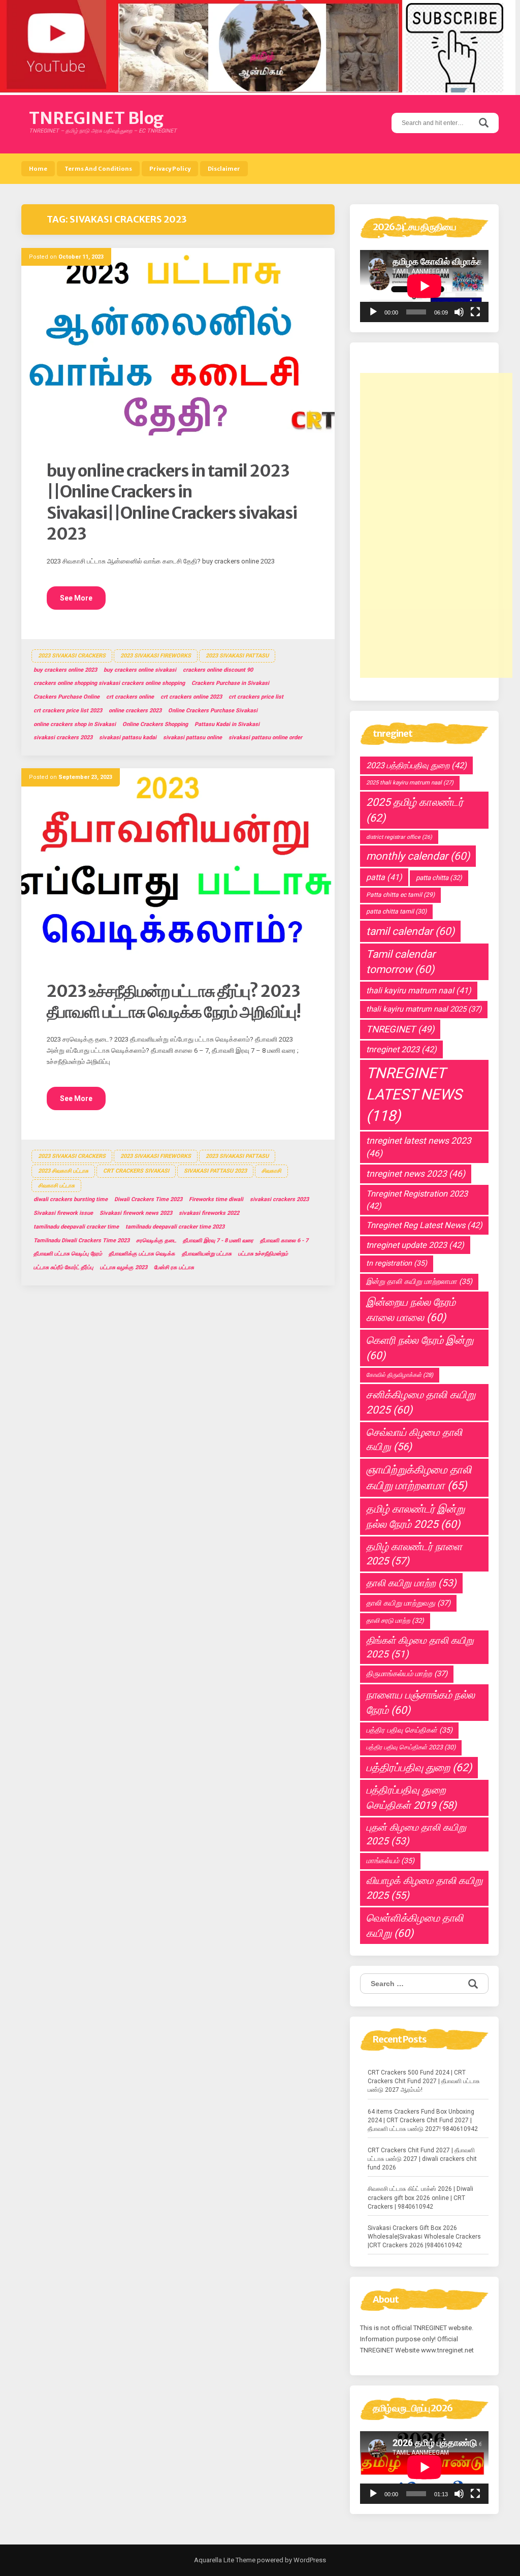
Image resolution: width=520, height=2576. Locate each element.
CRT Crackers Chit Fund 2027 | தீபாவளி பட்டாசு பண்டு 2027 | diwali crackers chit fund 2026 (422, 2159)
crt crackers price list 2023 (68, 711)
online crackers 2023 (135, 711)
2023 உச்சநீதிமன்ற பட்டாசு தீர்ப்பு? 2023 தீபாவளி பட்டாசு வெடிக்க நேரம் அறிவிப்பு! (174, 1002)
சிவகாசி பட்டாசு (56, 1186)
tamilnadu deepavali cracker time (76, 1227)
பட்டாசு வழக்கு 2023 (124, 1267)
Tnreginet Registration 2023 (417, 1200)
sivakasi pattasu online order (265, 737)
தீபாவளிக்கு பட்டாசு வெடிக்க (142, 1254)
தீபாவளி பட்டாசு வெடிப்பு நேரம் (68, 1254)
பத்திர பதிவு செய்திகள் (409, 1730)
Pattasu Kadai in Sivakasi (227, 724)
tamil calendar (410, 931)
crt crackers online (130, 697)
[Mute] (459, 312)
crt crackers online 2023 (191, 697)
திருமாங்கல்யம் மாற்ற (407, 1674)
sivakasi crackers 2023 (63, 737)
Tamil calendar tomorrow (401, 962)
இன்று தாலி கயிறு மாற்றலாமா (419, 1282)
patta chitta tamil (396, 912)
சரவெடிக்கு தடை (156, 1240)
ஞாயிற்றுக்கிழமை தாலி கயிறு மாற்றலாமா (419, 1478)
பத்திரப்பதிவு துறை (419, 1767)
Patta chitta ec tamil (400, 895)
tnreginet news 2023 (416, 1174)
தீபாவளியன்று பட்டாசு (207, 1254)
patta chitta (439, 878)
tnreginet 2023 (401, 1049)
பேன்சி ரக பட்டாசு (174, 1267)
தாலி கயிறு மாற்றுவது (408, 1603)
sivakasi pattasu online (192, 737)
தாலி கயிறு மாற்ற (411, 1583)
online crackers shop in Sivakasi (75, 724)
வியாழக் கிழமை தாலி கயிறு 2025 (424, 1888)
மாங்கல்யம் (390, 1861)
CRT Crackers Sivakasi (136, 1171)
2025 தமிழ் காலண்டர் (415, 810)
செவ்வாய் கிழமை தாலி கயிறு (414, 1440)
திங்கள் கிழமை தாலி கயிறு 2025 (420, 1647)
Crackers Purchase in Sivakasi (230, 683)
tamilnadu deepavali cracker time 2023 (175, 1227)
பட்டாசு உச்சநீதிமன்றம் (263, 1254)
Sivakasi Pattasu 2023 (215, 1171)
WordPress (309, 2560)
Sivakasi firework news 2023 (136, 1213)
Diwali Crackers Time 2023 (148, 1199)
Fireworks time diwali (216, 1199)
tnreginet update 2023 (415, 1245)
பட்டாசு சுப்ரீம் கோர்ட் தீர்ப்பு (63, 1267)
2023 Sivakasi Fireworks (156, 656)
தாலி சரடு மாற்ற (395, 1621)
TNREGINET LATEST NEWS (414, 1094)
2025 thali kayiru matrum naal (410, 783)
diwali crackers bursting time (71, 1199)
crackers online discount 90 (218, 670)
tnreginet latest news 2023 (419, 1147)
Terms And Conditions (98, 169)
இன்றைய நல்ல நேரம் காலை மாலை (411, 1310)
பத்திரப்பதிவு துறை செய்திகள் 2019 (411, 1797)
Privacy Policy (170, 169)
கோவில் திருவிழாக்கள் (400, 1375)
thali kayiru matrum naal (419, 991)
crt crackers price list (256, 697)
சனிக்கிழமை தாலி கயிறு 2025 (421, 1402)
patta (384, 877)
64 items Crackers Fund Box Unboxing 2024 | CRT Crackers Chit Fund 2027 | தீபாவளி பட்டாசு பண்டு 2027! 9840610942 (423, 2120)
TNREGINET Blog (96, 118)
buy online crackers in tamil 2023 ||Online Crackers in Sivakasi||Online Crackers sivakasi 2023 (172, 503)
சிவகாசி (271, 1171)
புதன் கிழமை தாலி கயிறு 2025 (416, 1834)
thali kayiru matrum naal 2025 (424, 1009)
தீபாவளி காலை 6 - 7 (284, 1240)
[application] (424, 286)
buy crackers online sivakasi (140, 670)
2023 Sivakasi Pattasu (237, 656)
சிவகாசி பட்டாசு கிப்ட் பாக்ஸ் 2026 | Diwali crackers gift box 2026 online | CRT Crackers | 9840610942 (420, 2197)
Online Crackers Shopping (155, 724)
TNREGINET (400, 1029)
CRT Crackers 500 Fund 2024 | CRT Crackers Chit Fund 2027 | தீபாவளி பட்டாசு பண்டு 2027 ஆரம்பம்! (424, 2081)
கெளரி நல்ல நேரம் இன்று (420, 1348)
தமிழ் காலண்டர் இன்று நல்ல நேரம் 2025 (415, 1517)
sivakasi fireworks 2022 (209, 1213)
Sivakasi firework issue (63, 1213)
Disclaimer (224, 169)
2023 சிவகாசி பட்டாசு (63, 1171)
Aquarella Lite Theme (225, 2560)
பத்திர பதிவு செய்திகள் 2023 (411, 1747)
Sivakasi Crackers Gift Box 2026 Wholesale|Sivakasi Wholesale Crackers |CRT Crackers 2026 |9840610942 (424, 2237)
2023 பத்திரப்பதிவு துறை (416, 765)
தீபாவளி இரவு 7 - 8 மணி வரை (218, 1240)
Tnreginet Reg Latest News (424, 1225)
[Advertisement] (436, 525)
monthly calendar (418, 856)
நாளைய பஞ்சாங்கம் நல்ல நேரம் (420, 1703)
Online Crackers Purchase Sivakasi (213, 711)
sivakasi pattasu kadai (128, 737)
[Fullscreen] (475, 312)
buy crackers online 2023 (65, 670)
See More (76, 598)
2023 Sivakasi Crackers (72, 656)
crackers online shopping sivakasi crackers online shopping (109, 683)
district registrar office (399, 837)
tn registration (397, 1263)
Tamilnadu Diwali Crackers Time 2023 (82, 1240)
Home (38, 169)
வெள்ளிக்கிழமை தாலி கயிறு (415, 1926)
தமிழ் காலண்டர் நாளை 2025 (414, 1554)
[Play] (373, 312)
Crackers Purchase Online (67, 697)
